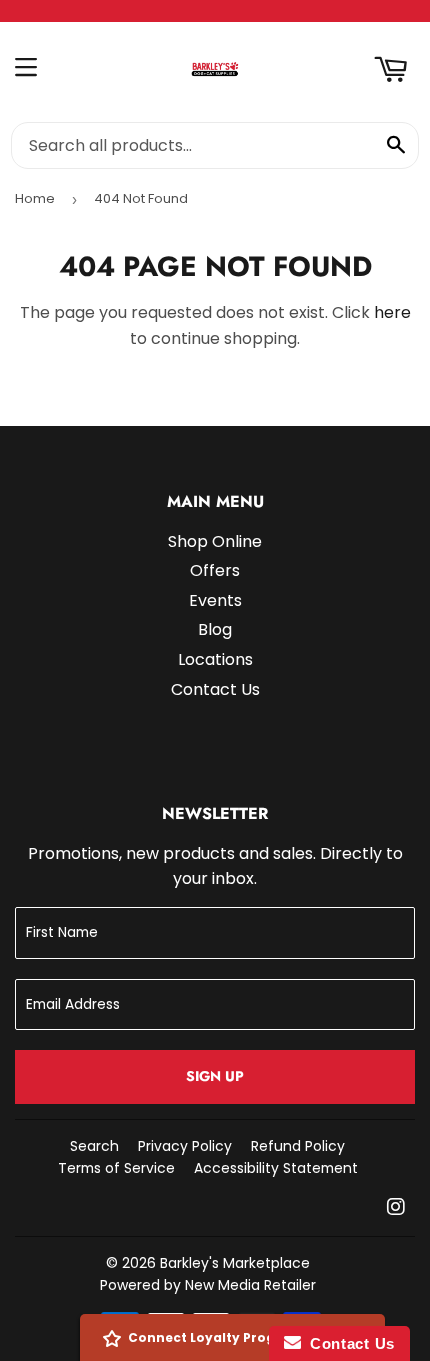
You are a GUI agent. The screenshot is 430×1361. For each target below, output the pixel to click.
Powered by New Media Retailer (208, 1285)
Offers (215, 570)
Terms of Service (116, 1168)
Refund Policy (298, 1146)
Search (94, 1146)
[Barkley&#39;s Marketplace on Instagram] (396, 1208)
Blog (215, 629)
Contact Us (215, 689)
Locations (215, 659)
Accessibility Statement (276, 1168)
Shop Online (215, 541)
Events (215, 600)
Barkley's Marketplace (235, 1263)
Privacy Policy (185, 1146)
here (392, 312)
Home (35, 198)
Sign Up (215, 1076)
